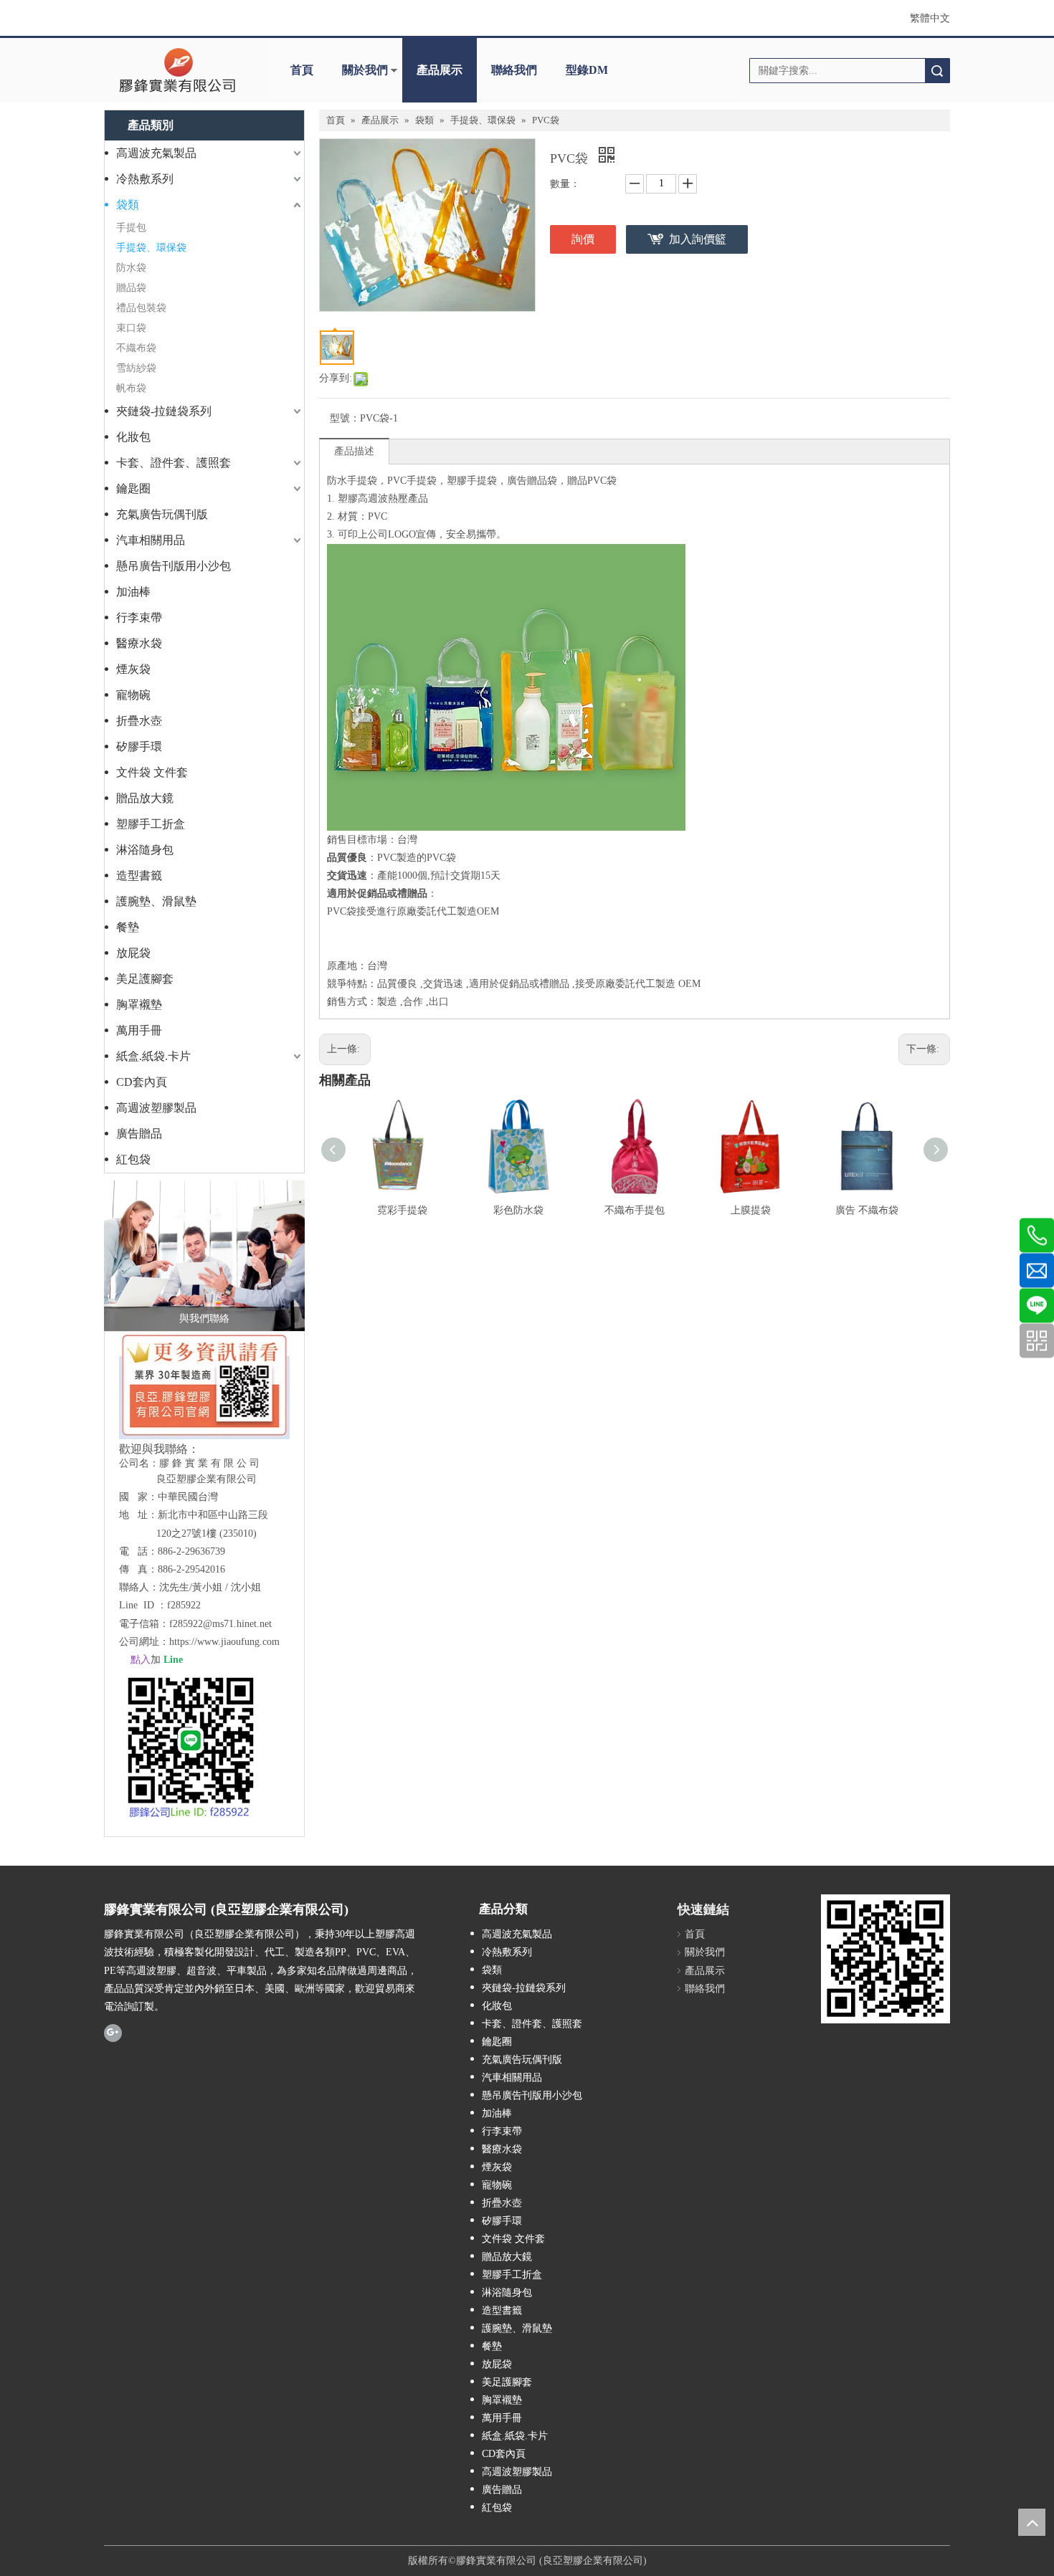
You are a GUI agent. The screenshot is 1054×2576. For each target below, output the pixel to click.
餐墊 (128, 927)
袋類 (128, 205)
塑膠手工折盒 (151, 824)
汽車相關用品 (151, 540)
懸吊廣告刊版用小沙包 (174, 566)
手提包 (131, 228)
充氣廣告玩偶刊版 (162, 514)
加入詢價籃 (698, 239)
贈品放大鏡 (145, 798)
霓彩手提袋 (402, 1210)
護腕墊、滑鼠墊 (156, 901)
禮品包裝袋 (141, 308)
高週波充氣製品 (156, 153)
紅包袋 (133, 1159)
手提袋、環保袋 (151, 248)
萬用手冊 (139, 1030)
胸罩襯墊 (139, 1005)
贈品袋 (131, 288)
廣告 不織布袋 (867, 1210)
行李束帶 (139, 617)
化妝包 (133, 437)
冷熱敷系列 (145, 179)
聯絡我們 (514, 70)
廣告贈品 (139, 1134)
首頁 (302, 70)
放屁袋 (133, 953)
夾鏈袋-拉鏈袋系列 (164, 411)
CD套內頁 (142, 1082)
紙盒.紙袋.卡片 (153, 1056)
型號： (345, 418)
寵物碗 (133, 695)
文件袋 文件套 (152, 772)
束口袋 (131, 328)
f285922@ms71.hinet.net (220, 1624)
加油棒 (133, 592)
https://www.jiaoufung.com (224, 1642)
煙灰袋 (133, 669)
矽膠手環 (139, 746)
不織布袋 (136, 348)
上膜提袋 (751, 1210)
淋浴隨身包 (145, 850)
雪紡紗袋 (136, 368)
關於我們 (365, 70)
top (1032, 2522)
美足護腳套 (145, 979)
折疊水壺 (139, 721)
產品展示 (440, 70)
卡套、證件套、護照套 (174, 463)
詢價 (583, 239)
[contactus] (204, 1256)
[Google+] (113, 2032)
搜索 (937, 71)
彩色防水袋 (518, 1210)
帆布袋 (131, 388)
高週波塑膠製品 (156, 1108)
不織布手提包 (635, 1210)
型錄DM (587, 70)
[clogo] (177, 70)
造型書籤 (139, 876)
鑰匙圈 (133, 488)
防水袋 (131, 268)
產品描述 (354, 451)
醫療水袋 (139, 643)
